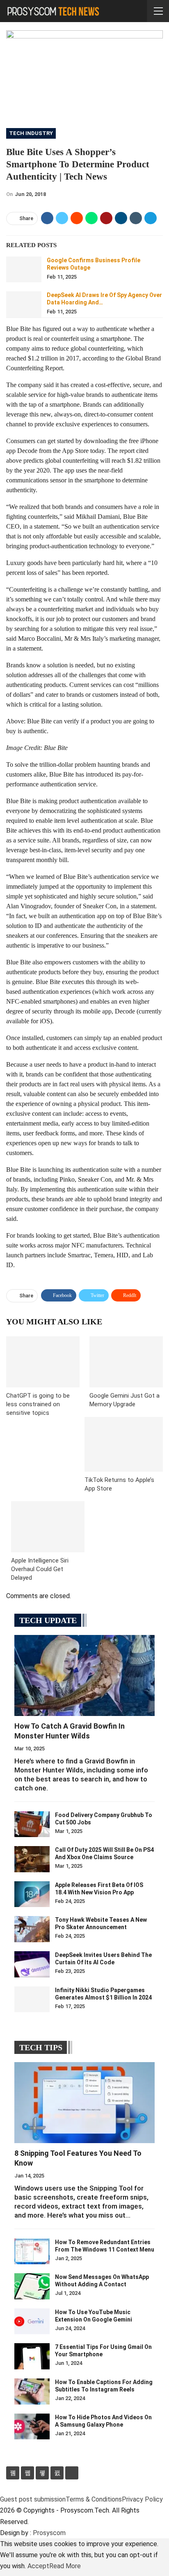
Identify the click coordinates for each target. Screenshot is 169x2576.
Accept (38, 2566)
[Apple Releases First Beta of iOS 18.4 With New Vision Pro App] (32, 1894)
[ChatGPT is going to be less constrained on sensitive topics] (43, 1362)
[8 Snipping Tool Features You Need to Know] (84, 2103)
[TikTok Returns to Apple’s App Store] (124, 1444)
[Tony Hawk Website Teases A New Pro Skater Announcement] (32, 1929)
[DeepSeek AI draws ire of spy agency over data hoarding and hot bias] (24, 304)
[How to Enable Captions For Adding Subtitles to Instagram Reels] (32, 2391)
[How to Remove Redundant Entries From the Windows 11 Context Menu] (32, 2252)
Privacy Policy (142, 2499)
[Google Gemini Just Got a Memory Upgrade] (126, 1362)
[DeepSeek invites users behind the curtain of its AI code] (32, 1964)
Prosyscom (49, 2533)
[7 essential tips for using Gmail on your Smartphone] (32, 2356)
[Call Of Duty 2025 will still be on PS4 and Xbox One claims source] (32, 1859)
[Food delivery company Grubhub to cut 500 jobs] (32, 1824)
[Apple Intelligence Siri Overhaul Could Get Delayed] (48, 1527)
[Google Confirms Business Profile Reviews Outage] (24, 270)
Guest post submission (33, 2499)
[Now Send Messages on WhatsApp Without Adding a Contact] (32, 2286)
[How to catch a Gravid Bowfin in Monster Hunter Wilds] (84, 1675)
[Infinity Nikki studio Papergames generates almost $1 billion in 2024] (32, 2000)
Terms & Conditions (94, 2499)
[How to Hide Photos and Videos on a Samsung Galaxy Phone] (32, 2427)
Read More (65, 2566)
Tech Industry (31, 133)
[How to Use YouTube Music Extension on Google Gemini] (32, 2322)
